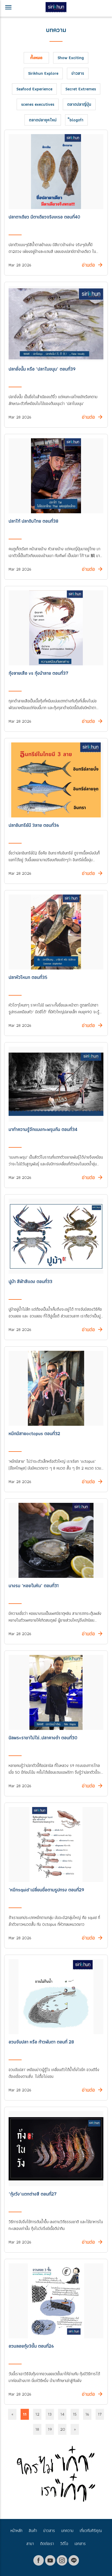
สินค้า (33, 2531)
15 (75, 2414)
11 (25, 2414)
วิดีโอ (64, 2544)
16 (87, 2414)
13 (50, 2414)
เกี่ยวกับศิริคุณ (91, 2531)
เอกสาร (80, 2544)
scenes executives (38, 104)
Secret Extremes (81, 89)
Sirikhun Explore (43, 73)
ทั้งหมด (36, 58)
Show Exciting (71, 58)
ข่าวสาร (78, 73)
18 (37, 2429)
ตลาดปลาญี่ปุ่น (79, 104)
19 (50, 2429)
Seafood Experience (34, 89)
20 (63, 2429)
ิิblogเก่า (76, 120)
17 (100, 2414)
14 (62, 2414)
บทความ (67, 2531)
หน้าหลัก (16, 2531)
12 (37, 2414)
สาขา (30, 2544)
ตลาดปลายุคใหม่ (43, 120)
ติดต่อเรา (47, 2544)
